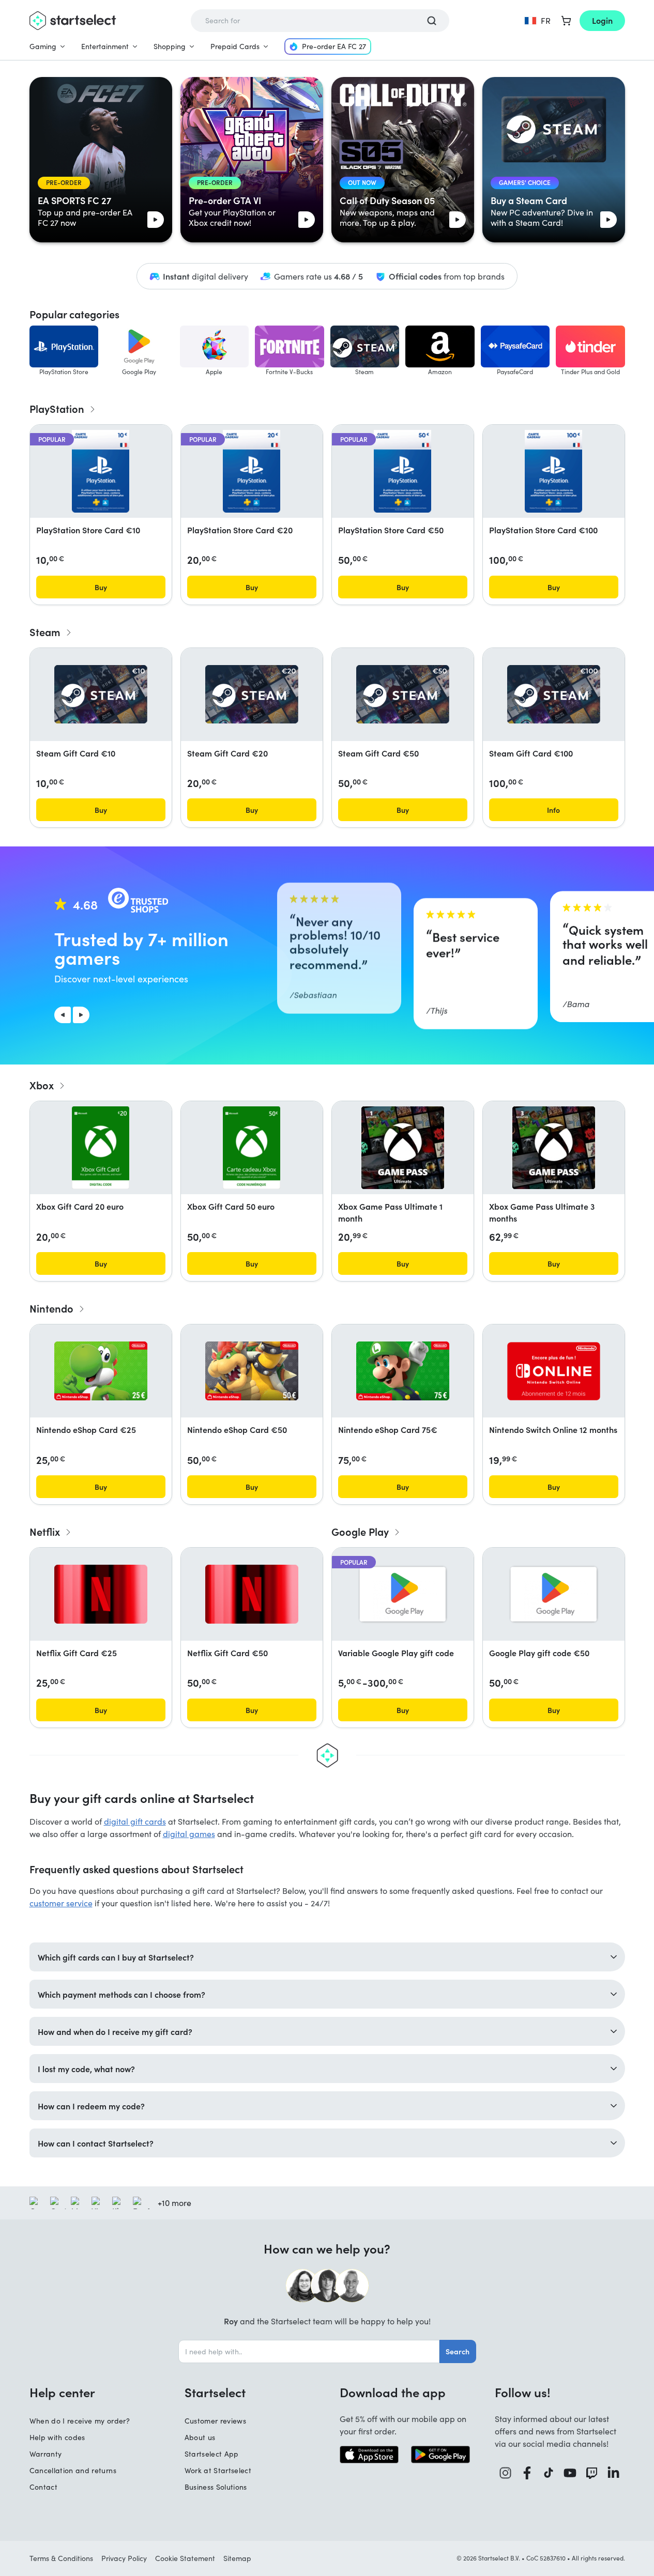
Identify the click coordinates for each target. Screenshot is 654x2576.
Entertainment (105, 46)
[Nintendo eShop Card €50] (252, 1371)
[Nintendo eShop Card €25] (101, 1371)
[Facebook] (527, 2473)
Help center (62, 2392)
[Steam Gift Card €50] (403, 694)
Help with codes (57, 2437)
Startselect (215, 2392)
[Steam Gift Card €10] (101, 694)
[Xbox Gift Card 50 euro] (252, 1148)
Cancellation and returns (73, 2470)
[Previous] (63, 1015)
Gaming (43, 46)
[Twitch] (592, 2473)
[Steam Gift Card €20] (252, 694)
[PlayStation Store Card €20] (251, 471)
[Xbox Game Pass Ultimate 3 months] (554, 1148)
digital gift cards (135, 1821)
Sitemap (237, 2558)
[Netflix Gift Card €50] (252, 1594)
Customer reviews (216, 2421)
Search (458, 2351)
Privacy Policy (124, 2558)
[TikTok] (549, 2473)
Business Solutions (216, 2487)
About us (200, 2437)
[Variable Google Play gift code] (403, 1594)
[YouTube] (570, 2473)
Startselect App (212, 2454)
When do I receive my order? (80, 2421)
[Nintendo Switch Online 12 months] (554, 1371)
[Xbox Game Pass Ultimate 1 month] (403, 1148)
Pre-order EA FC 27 (334, 46)
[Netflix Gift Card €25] (101, 1594)
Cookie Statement (185, 2558)
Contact (43, 2487)
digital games (189, 1834)
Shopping (170, 46)
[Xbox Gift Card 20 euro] (101, 1148)
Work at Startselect (218, 2470)
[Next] (81, 1015)
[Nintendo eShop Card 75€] (403, 1371)
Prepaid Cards (235, 46)
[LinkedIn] (614, 2473)
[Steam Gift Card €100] (554, 694)
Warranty (46, 2454)
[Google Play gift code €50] (554, 1594)
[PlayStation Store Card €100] (553, 471)
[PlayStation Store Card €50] (402, 471)
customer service (61, 1903)
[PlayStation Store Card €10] (100, 471)
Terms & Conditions (61, 2558)
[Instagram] (506, 2473)
